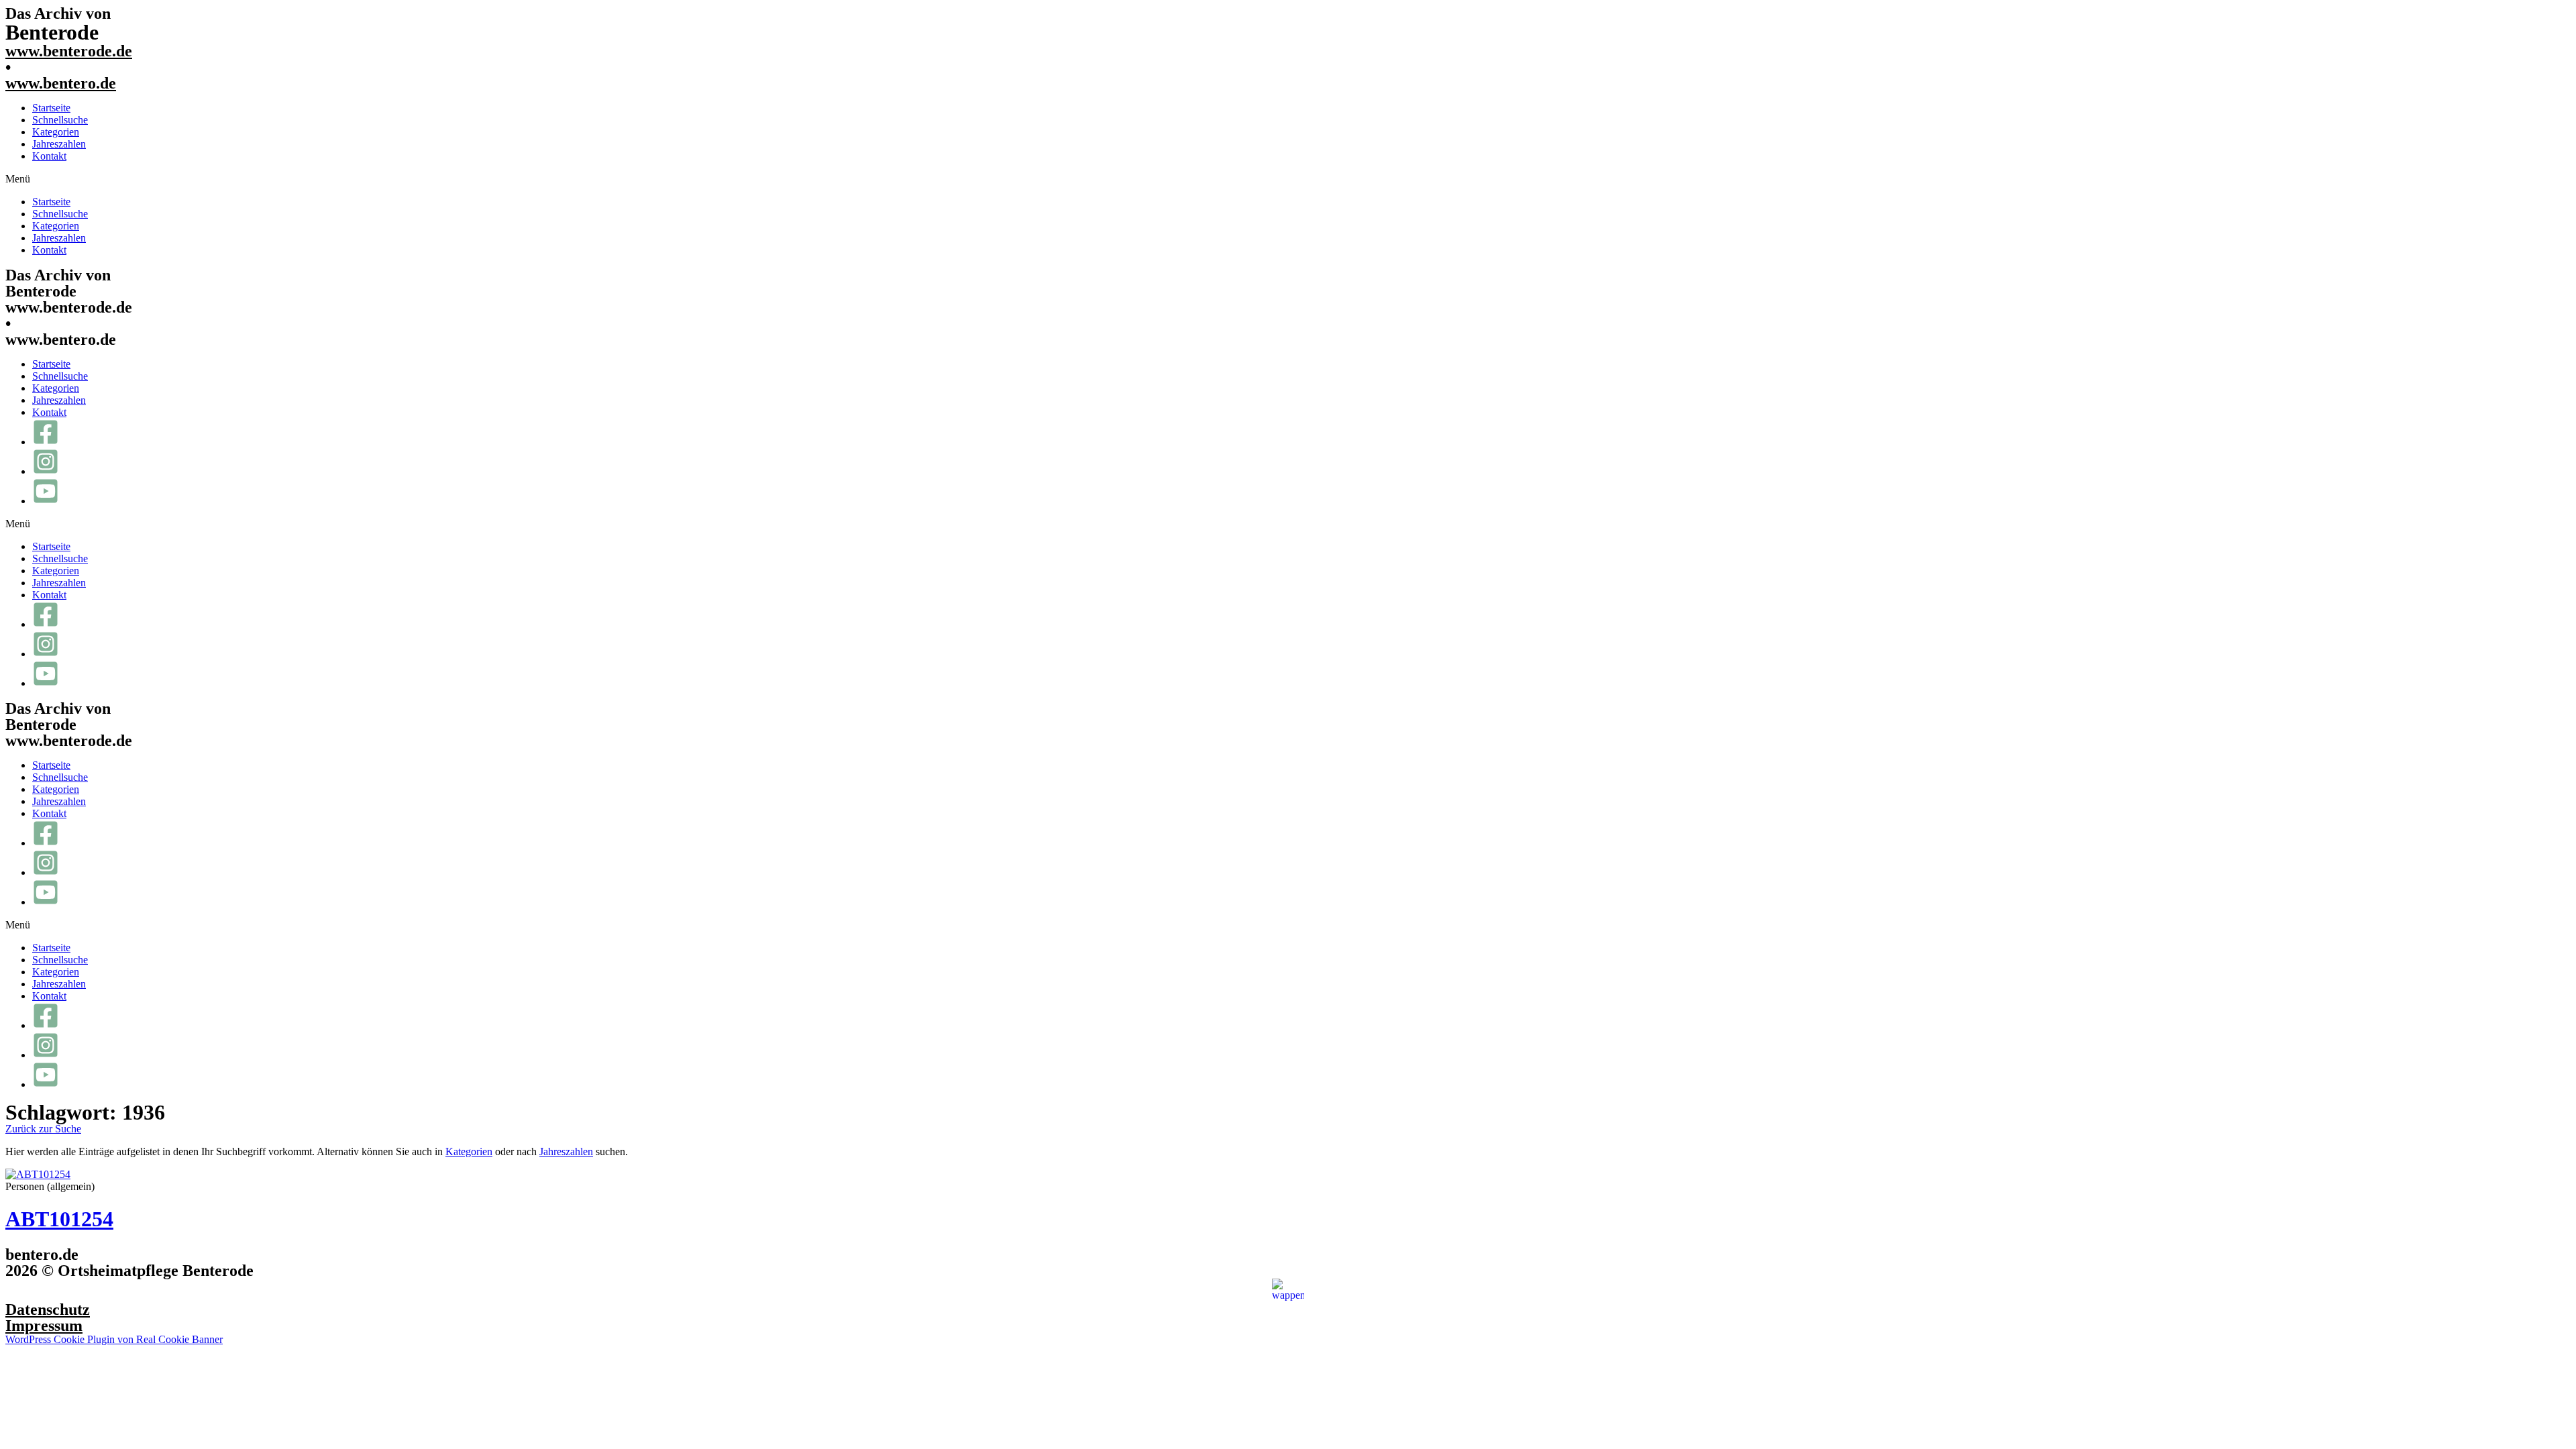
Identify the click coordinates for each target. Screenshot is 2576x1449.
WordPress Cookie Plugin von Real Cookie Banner (114, 1339)
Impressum (44, 1326)
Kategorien (56, 132)
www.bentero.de (61, 83)
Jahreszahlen (59, 144)
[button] (1288, 179)
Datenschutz (48, 1309)
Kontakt (49, 156)
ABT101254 (59, 1219)
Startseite (51, 108)
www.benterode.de (69, 51)
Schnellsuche (60, 120)
